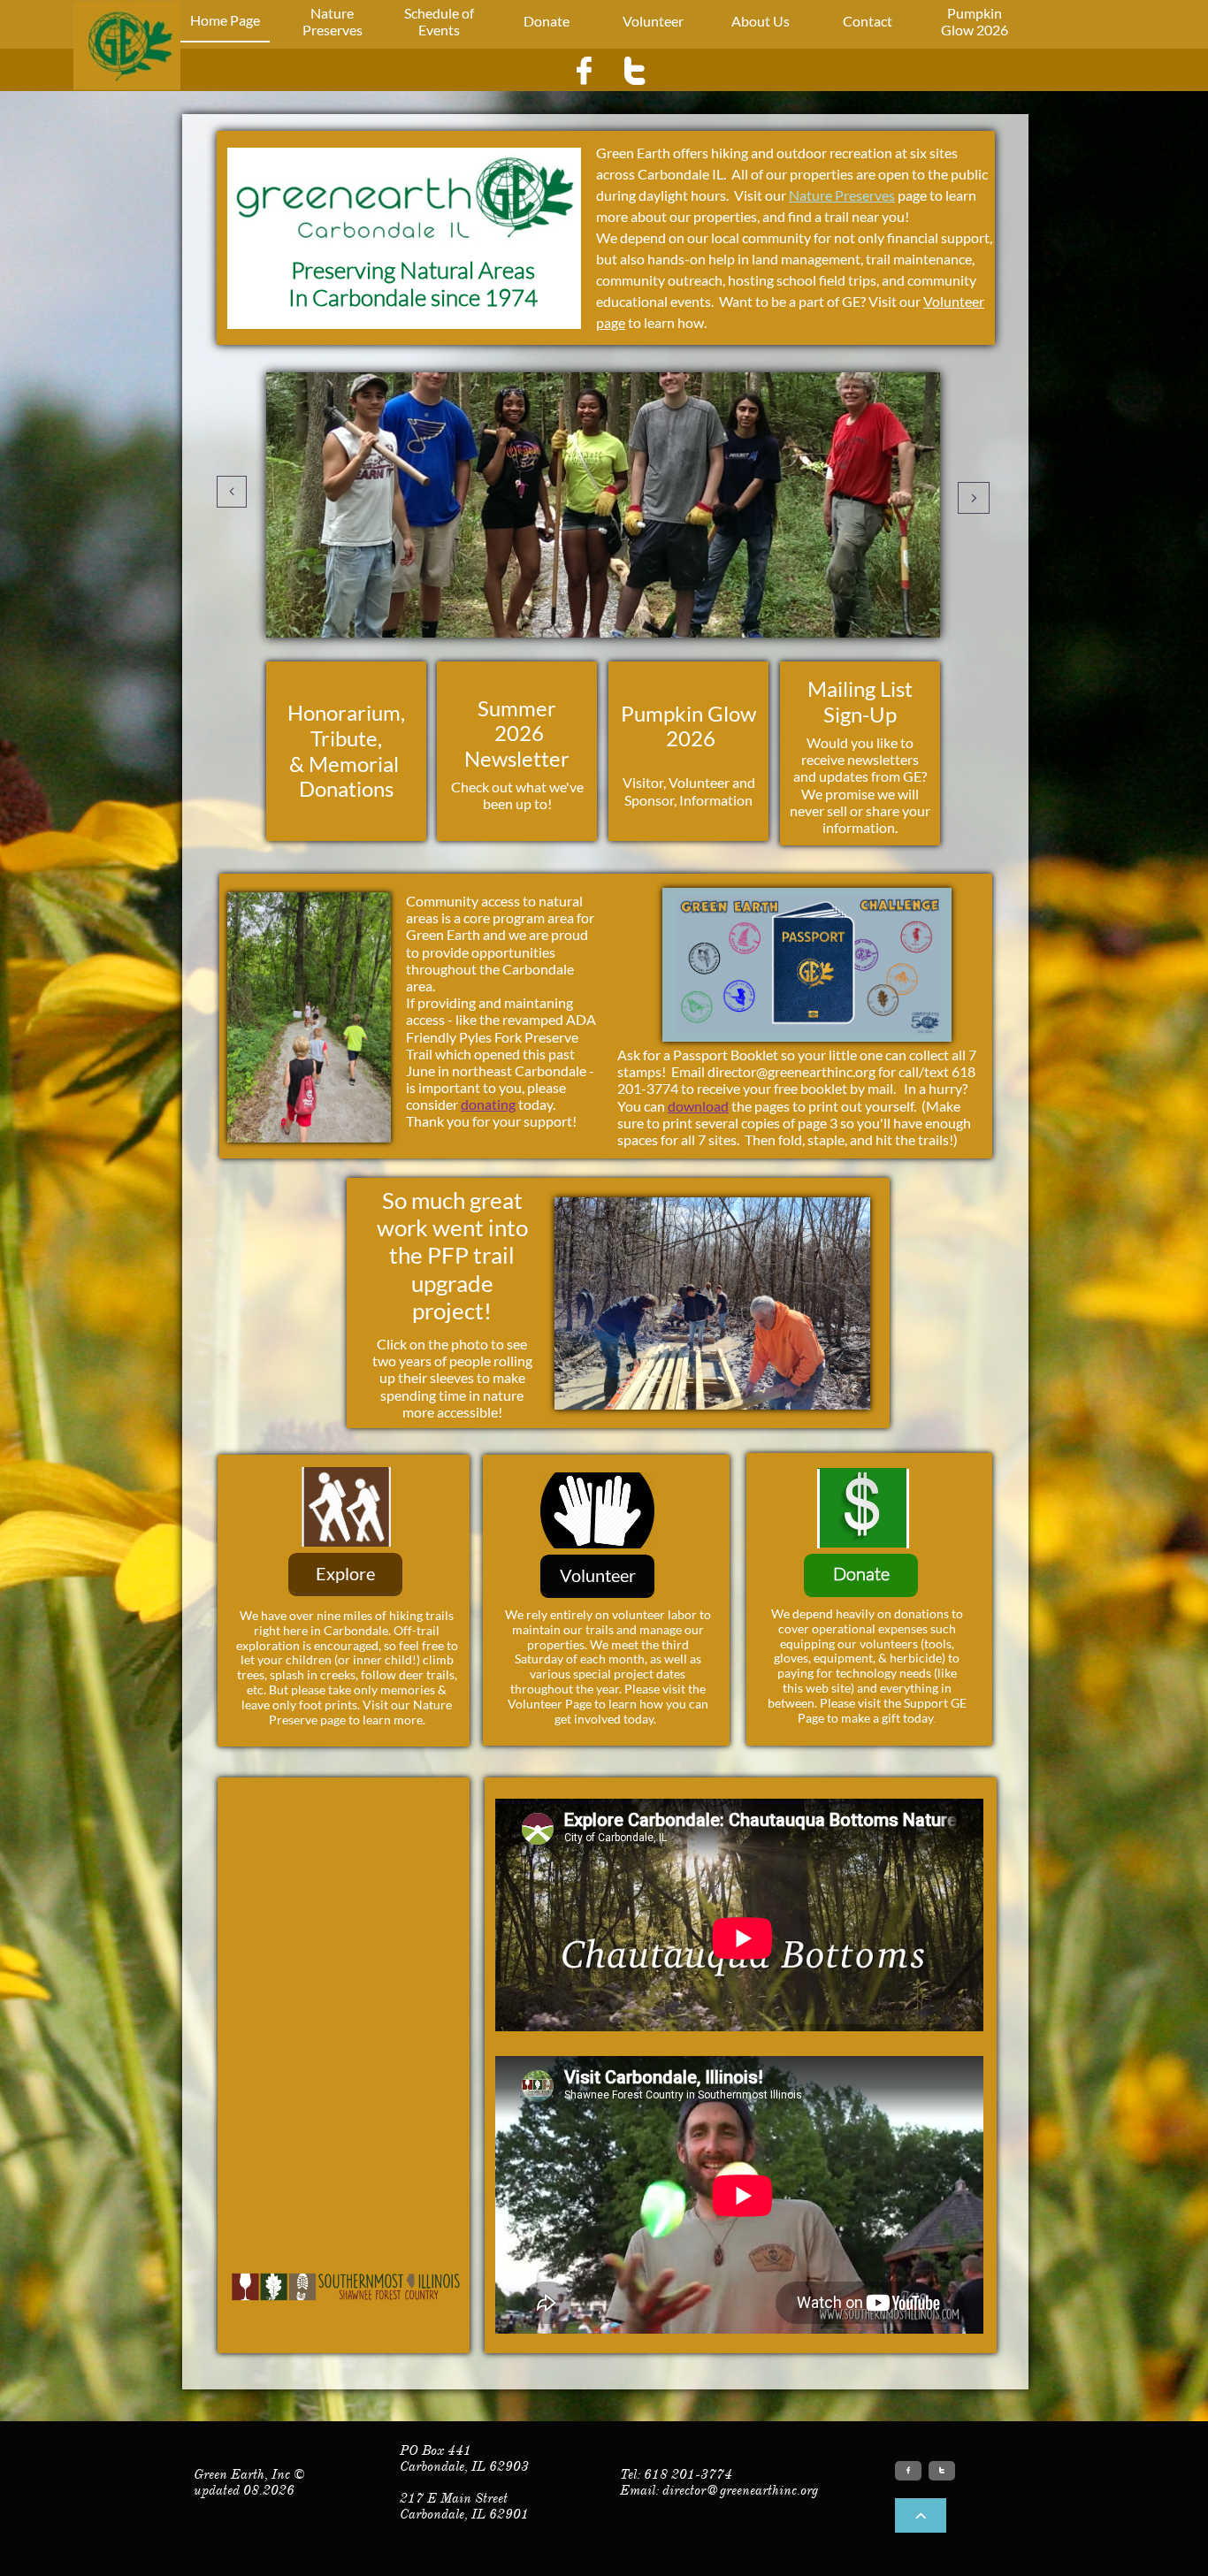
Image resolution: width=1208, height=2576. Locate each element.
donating (488, 1104)
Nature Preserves (842, 195)
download (698, 1106)
